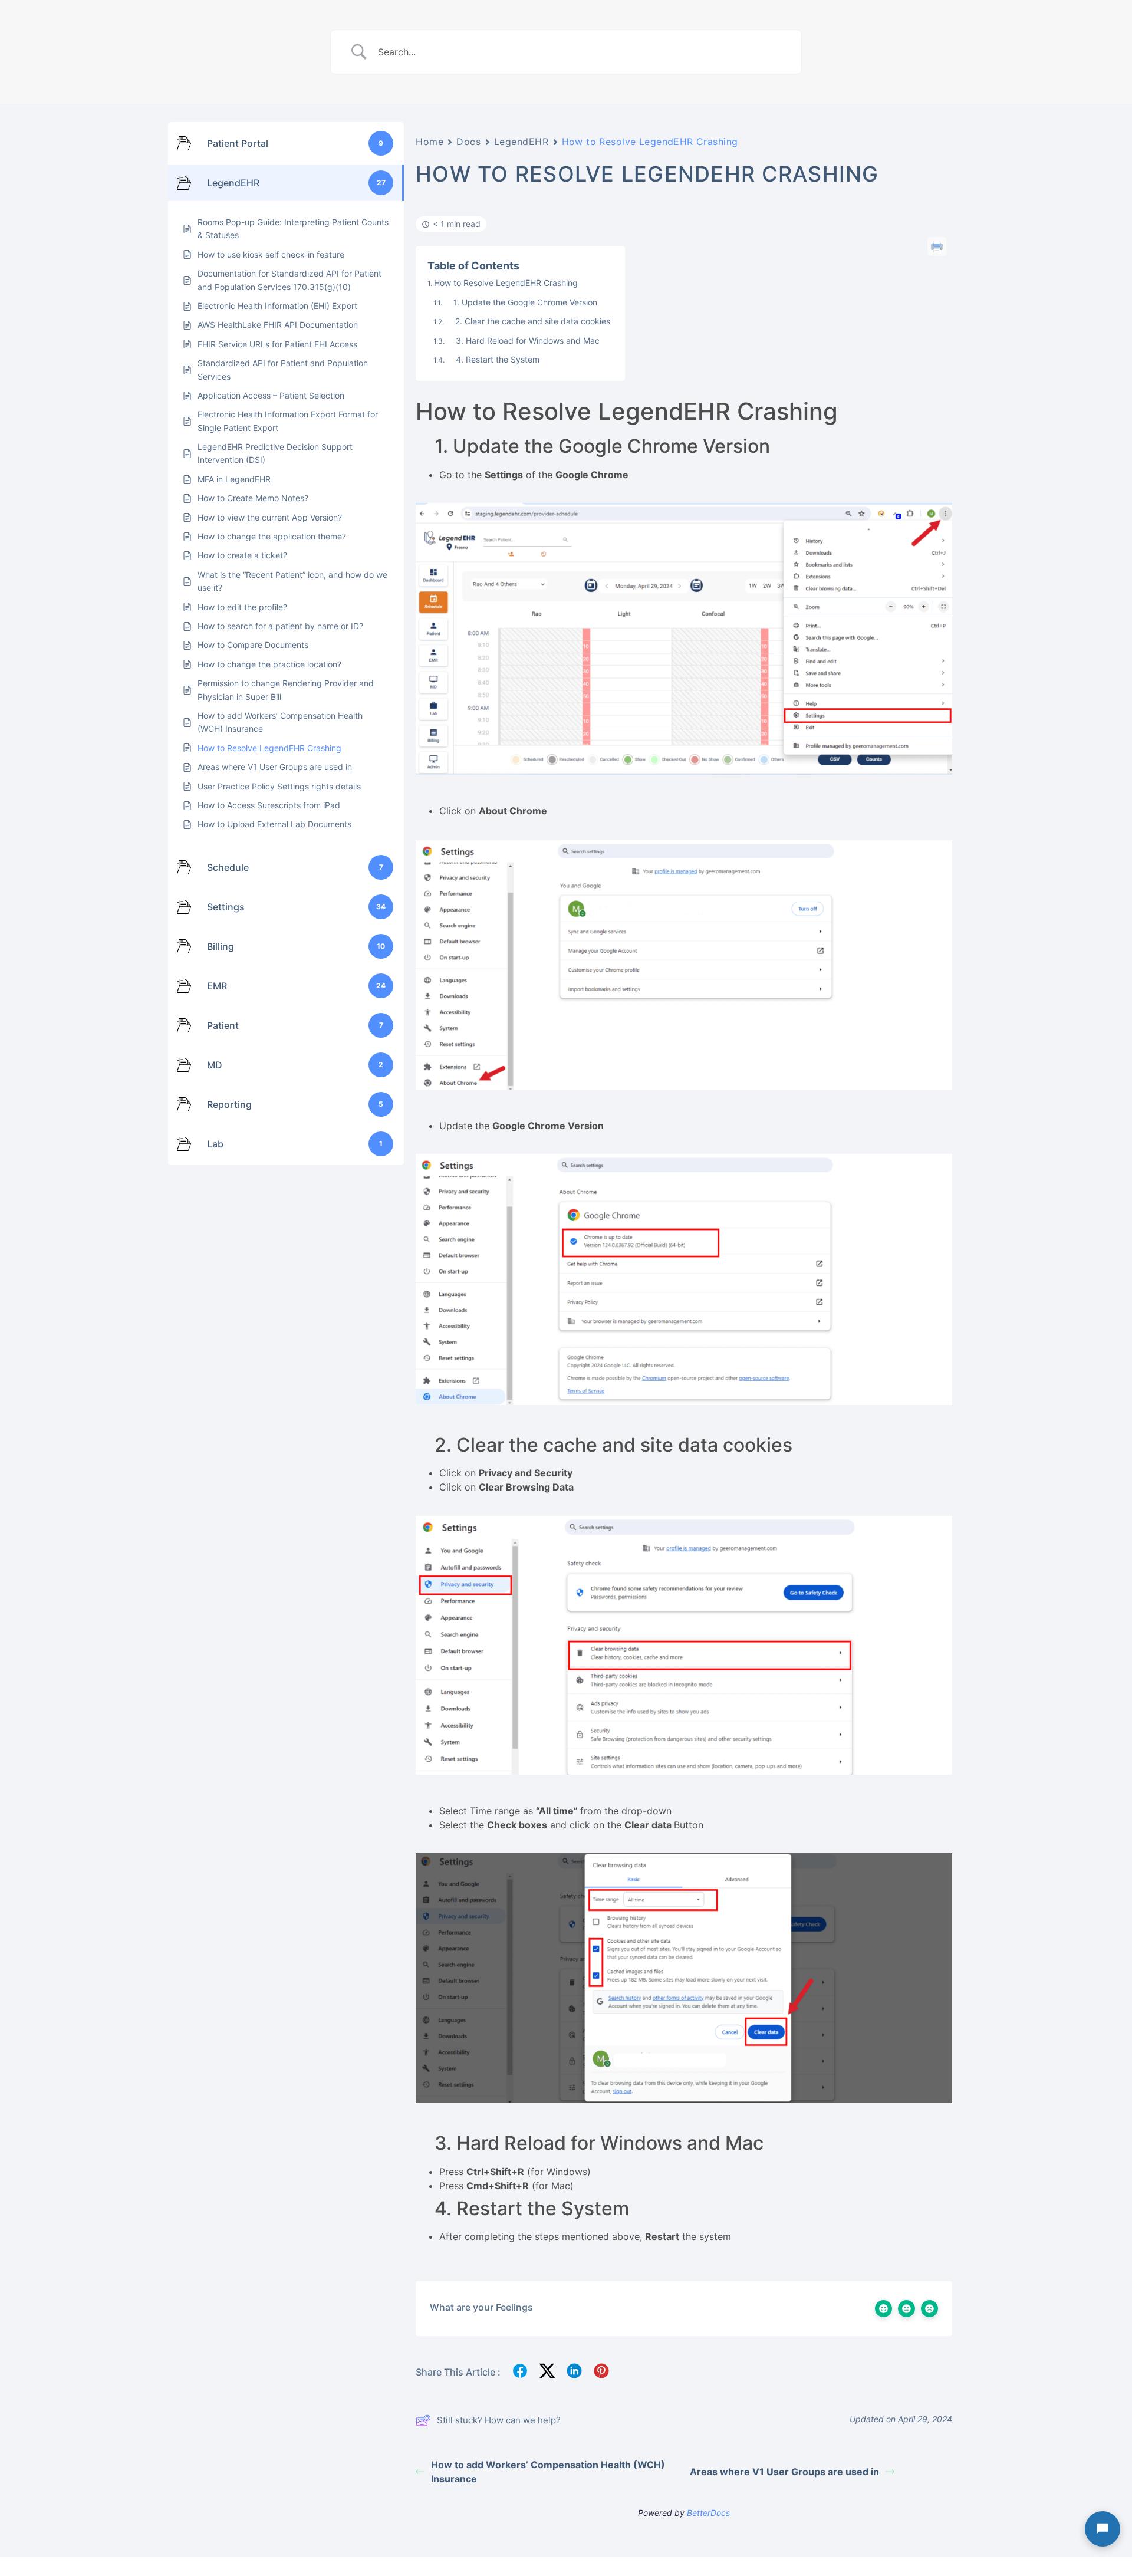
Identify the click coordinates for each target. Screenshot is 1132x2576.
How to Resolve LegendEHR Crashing (506, 283)
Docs (468, 142)
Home (430, 142)
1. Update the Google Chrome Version (521, 302)
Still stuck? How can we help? (499, 2420)
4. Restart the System (493, 359)
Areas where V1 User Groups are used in (784, 2472)
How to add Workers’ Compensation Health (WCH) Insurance (548, 2472)
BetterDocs (708, 2513)
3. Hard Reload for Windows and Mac (523, 340)
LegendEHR (521, 142)
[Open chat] (1103, 2529)
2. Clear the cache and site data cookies (528, 321)
